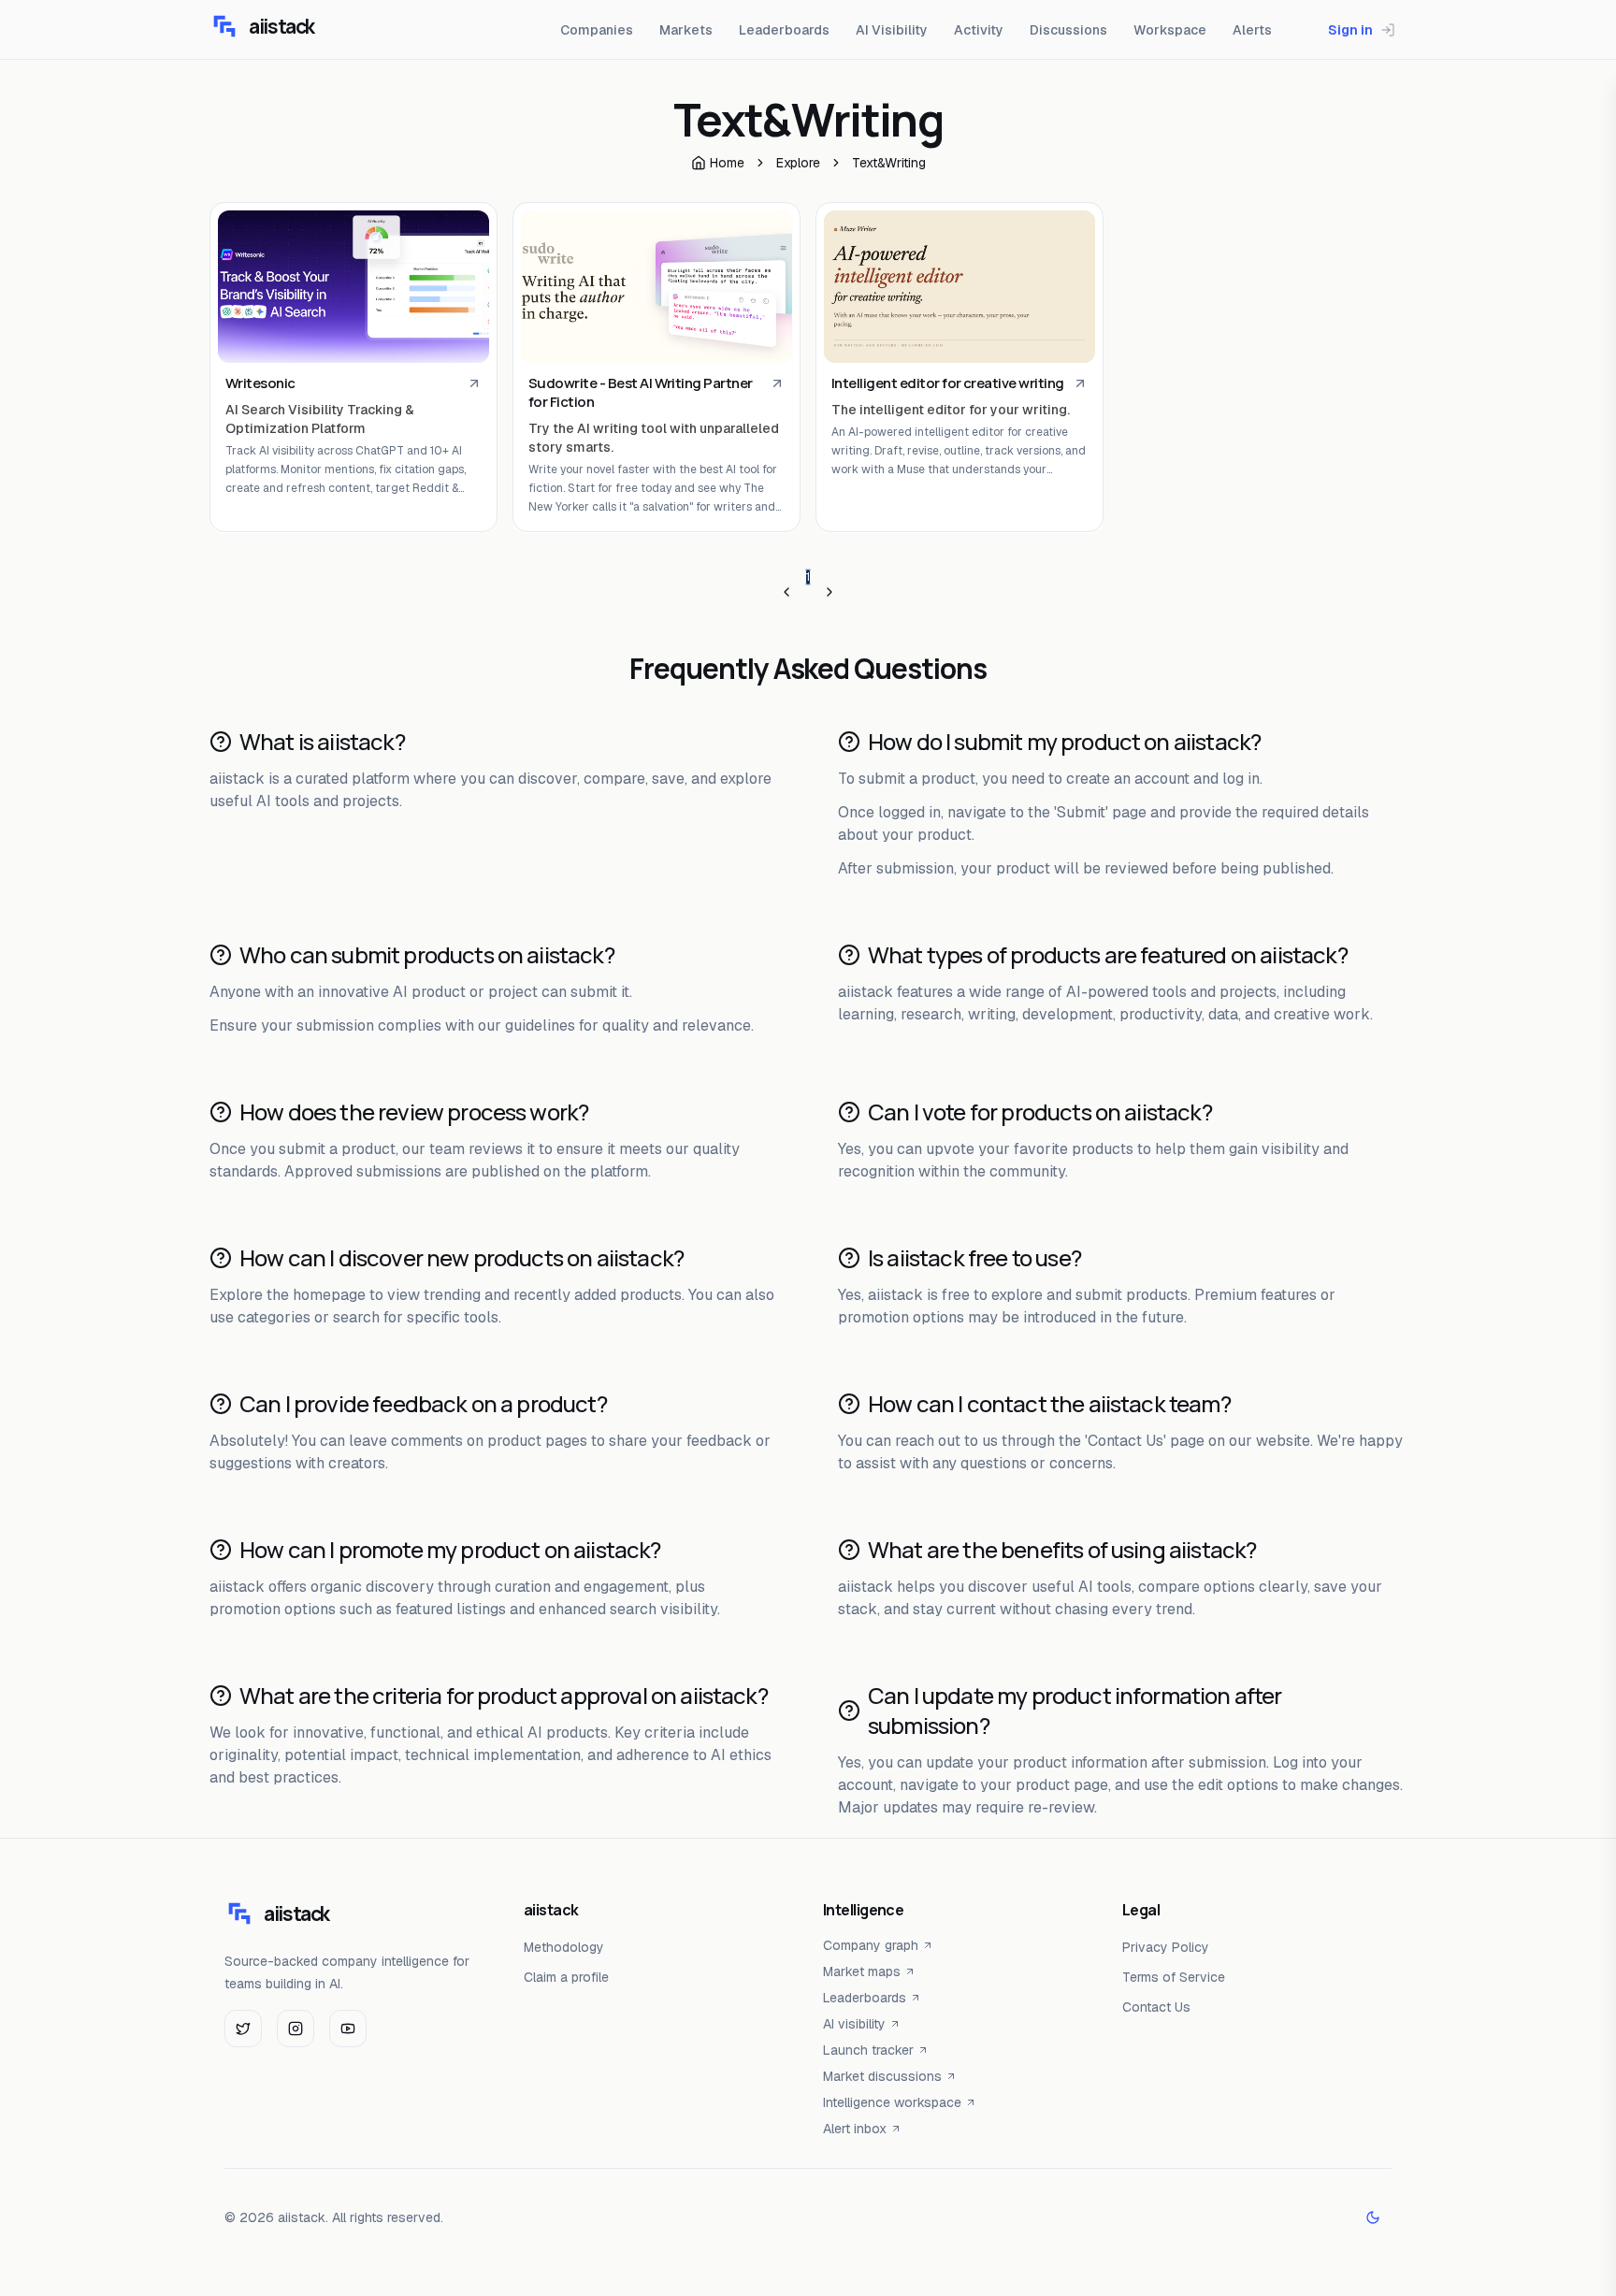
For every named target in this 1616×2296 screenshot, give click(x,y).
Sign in (1350, 30)
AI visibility (854, 2024)
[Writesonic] (353, 287)
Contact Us (1156, 2007)
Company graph (871, 1945)
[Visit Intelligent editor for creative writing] (1080, 383)
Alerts (1252, 30)
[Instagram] (296, 2029)
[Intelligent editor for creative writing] (959, 287)
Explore (798, 163)
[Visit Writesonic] (474, 383)
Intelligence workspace (892, 2102)
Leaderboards (784, 30)
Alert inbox (855, 2129)
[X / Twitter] (243, 2029)
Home (727, 163)
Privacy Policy (1166, 1947)
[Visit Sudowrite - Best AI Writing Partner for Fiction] (777, 383)
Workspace (1170, 30)
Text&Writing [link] (889, 163)
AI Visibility (892, 30)
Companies (597, 30)
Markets (686, 30)
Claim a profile (566, 1977)
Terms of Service (1174, 1977)
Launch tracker (868, 2050)
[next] (830, 592)
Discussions (1068, 30)
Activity (979, 30)
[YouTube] (348, 2029)
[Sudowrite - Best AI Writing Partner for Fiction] (656, 287)
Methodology (564, 1947)
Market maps (862, 1971)
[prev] (786, 592)
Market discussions (882, 2076)
